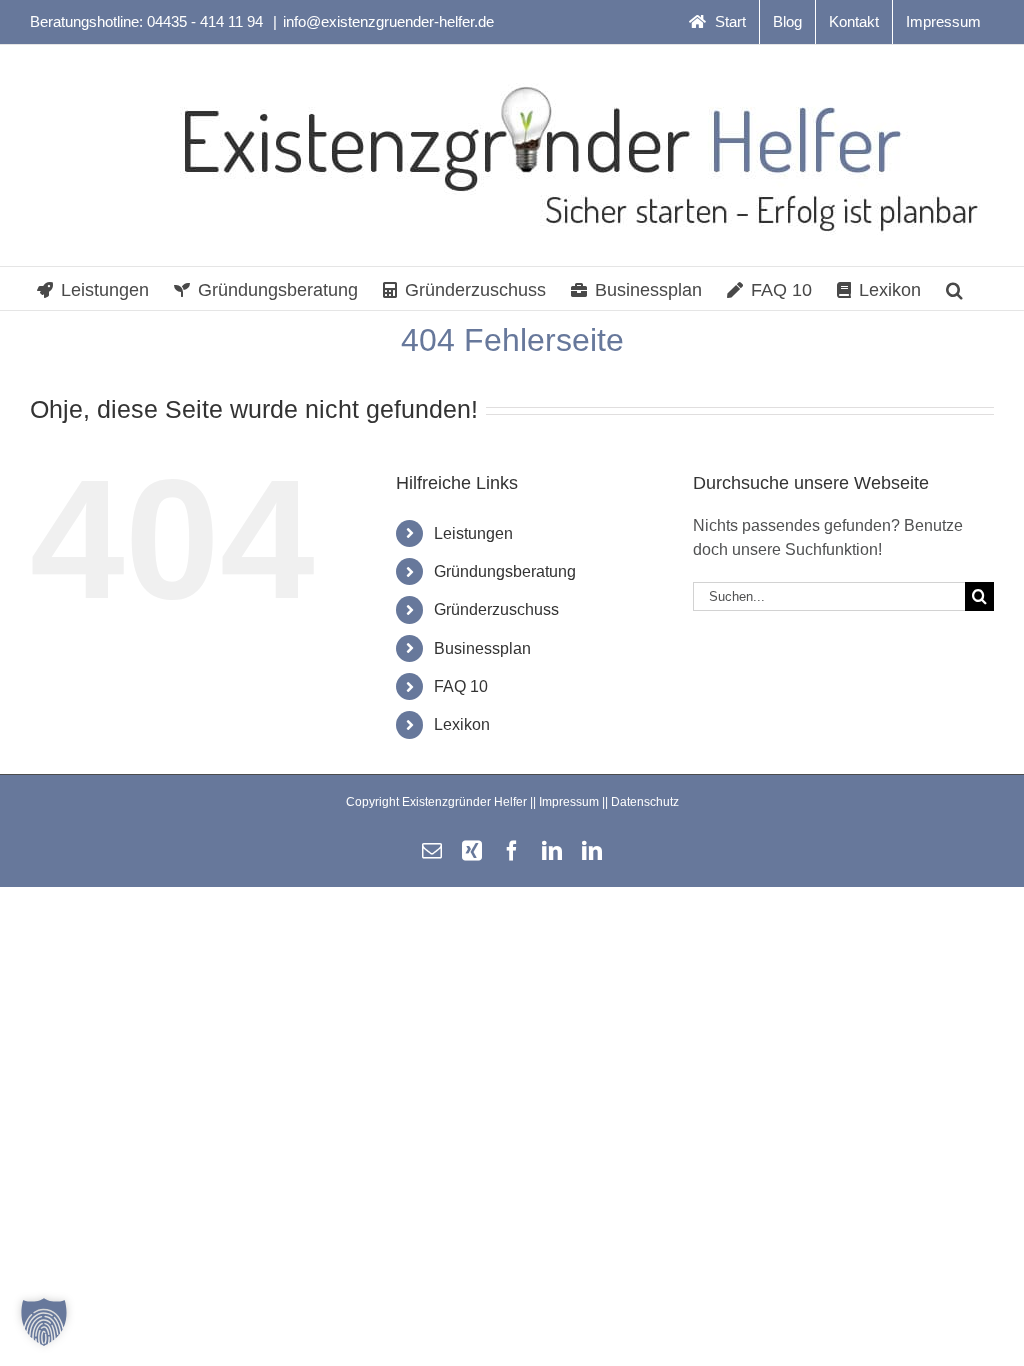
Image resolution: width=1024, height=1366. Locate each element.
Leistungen (473, 533)
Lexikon (462, 724)
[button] (954, 288)
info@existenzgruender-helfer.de (388, 21)
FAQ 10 (461, 686)
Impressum (569, 802)
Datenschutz (645, 802)
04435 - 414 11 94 (207, 21)
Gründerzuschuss (496, 609)
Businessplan (482, 648)
